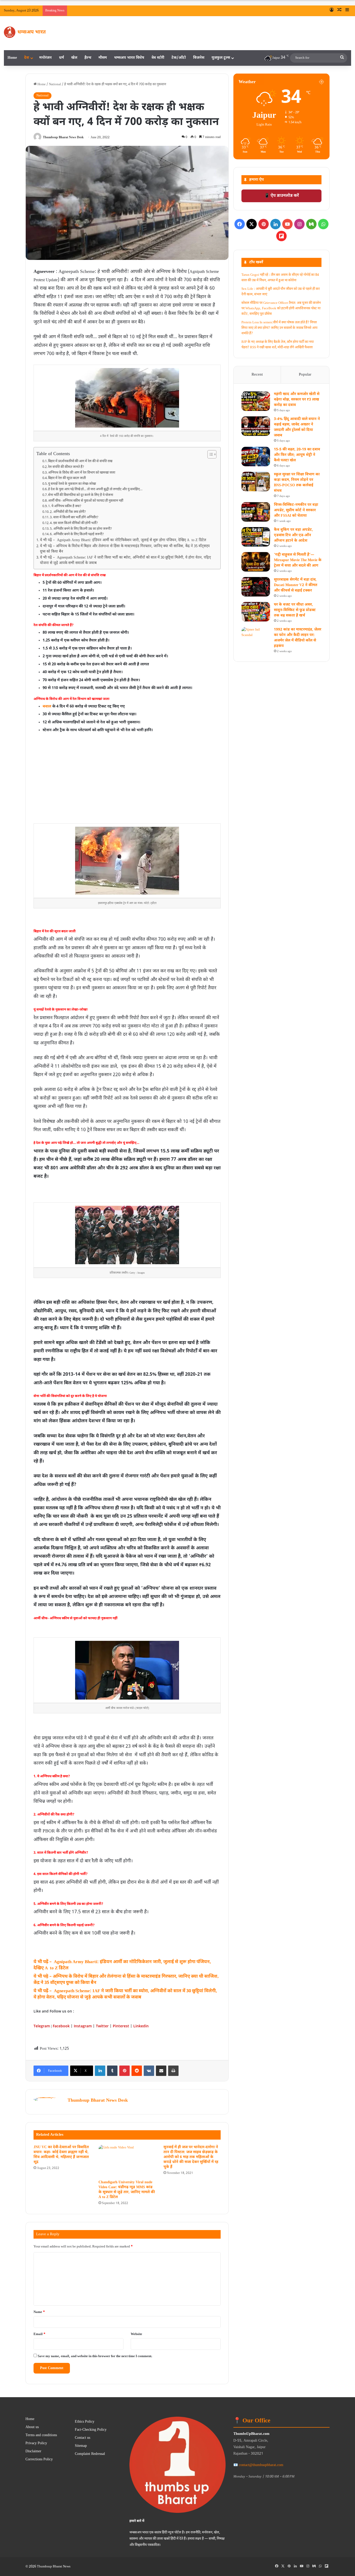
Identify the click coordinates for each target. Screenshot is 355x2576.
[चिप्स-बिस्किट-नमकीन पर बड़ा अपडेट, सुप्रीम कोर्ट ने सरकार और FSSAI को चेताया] (256, 512)
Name (39, 2312)
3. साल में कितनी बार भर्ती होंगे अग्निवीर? (74, 517)
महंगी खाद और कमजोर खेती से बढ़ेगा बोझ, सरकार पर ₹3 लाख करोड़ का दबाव (297, 400)
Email (40, 2334)
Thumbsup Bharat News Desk (63, 137)
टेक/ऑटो (179, 58)
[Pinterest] (124, 2071)
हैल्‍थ (88, 58)
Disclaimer (33, 2452)
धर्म (61, 58)
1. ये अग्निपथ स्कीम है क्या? (65, 506)
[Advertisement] (127, 786)
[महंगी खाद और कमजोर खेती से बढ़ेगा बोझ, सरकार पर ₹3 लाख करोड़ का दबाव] (256, 401)
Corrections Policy (39, 2460)
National (55, 84)
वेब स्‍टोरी (158, 58)
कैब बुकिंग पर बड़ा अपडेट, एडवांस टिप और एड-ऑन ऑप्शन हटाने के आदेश (293, 535)
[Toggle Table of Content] (209, 454)
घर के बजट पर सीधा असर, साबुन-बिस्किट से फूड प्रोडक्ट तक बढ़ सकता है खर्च (295, 610)
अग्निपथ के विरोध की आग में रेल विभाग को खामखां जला (82, 473)
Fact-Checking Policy (91, 2430)
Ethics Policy (85, 2422)
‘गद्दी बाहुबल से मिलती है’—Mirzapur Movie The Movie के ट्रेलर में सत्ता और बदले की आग (298, 560)
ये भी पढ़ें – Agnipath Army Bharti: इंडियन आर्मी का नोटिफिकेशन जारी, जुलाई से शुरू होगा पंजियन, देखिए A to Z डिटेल (123, 540)
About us (32, 2427)
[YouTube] (287, 224)
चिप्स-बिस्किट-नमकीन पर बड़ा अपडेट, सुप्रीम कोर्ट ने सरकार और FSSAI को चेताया (296, 510)
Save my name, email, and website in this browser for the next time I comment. (95, 2356)
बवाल (47, 707)
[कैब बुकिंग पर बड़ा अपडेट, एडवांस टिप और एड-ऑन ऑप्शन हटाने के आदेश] (256, 537)
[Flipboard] (281, 236)
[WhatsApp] (323, 224)
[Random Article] (339, 11)
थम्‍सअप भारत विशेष (129, 58)
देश (27, 58)
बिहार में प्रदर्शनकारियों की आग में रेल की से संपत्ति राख (80, 461)
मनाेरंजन (45, 58)
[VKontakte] (149, 2071)
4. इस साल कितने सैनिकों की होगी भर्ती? (74, 523)
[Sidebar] (347, 11)
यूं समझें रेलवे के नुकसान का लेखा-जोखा (72, 484)
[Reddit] (137, 2071)
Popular (305, 375)
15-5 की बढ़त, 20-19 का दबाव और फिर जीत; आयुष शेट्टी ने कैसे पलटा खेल (297, 455)
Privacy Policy (36, 2443)
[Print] (173, 2071)
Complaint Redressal (90, 2454)
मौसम (103, 58)
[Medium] (311, 224)
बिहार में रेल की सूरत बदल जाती (67, 478)
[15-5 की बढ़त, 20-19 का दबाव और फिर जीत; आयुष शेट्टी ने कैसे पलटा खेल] (256, 457)
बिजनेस (199, 58)
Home (12, 58)
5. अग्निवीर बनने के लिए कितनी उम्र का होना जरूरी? (81, 529)
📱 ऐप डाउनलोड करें (282, 196)
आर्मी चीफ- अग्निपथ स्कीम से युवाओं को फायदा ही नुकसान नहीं (86, 501)
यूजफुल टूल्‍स (221, 58)
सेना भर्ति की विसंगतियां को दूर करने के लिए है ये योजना (81, 495)
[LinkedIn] (100, 2071)
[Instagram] (299, 224)
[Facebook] (240, 224)
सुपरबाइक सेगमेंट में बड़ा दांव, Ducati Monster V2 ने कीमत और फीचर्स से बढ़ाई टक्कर (296, 585)
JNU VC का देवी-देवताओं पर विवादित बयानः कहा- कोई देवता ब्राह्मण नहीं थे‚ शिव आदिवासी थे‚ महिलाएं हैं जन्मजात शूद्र (61, 2155)
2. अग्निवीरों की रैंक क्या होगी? (68, 512)
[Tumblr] (112, 2071)
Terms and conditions (41, 2435)
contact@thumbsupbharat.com (261, 2465)
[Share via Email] (161, 2071)
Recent (257, 375)
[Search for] (342, 58)
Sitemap (81, 2446)
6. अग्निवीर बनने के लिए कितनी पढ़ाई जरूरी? (77, 534)
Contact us (83, 2438)
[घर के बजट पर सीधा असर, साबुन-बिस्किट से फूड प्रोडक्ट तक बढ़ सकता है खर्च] (256, 612)
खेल (74, 58)
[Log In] (332, 11)
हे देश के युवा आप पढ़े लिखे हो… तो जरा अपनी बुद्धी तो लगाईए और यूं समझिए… (95, 489)
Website (136, 2334)
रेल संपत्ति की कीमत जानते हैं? (66, 467)
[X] (252, 224)
